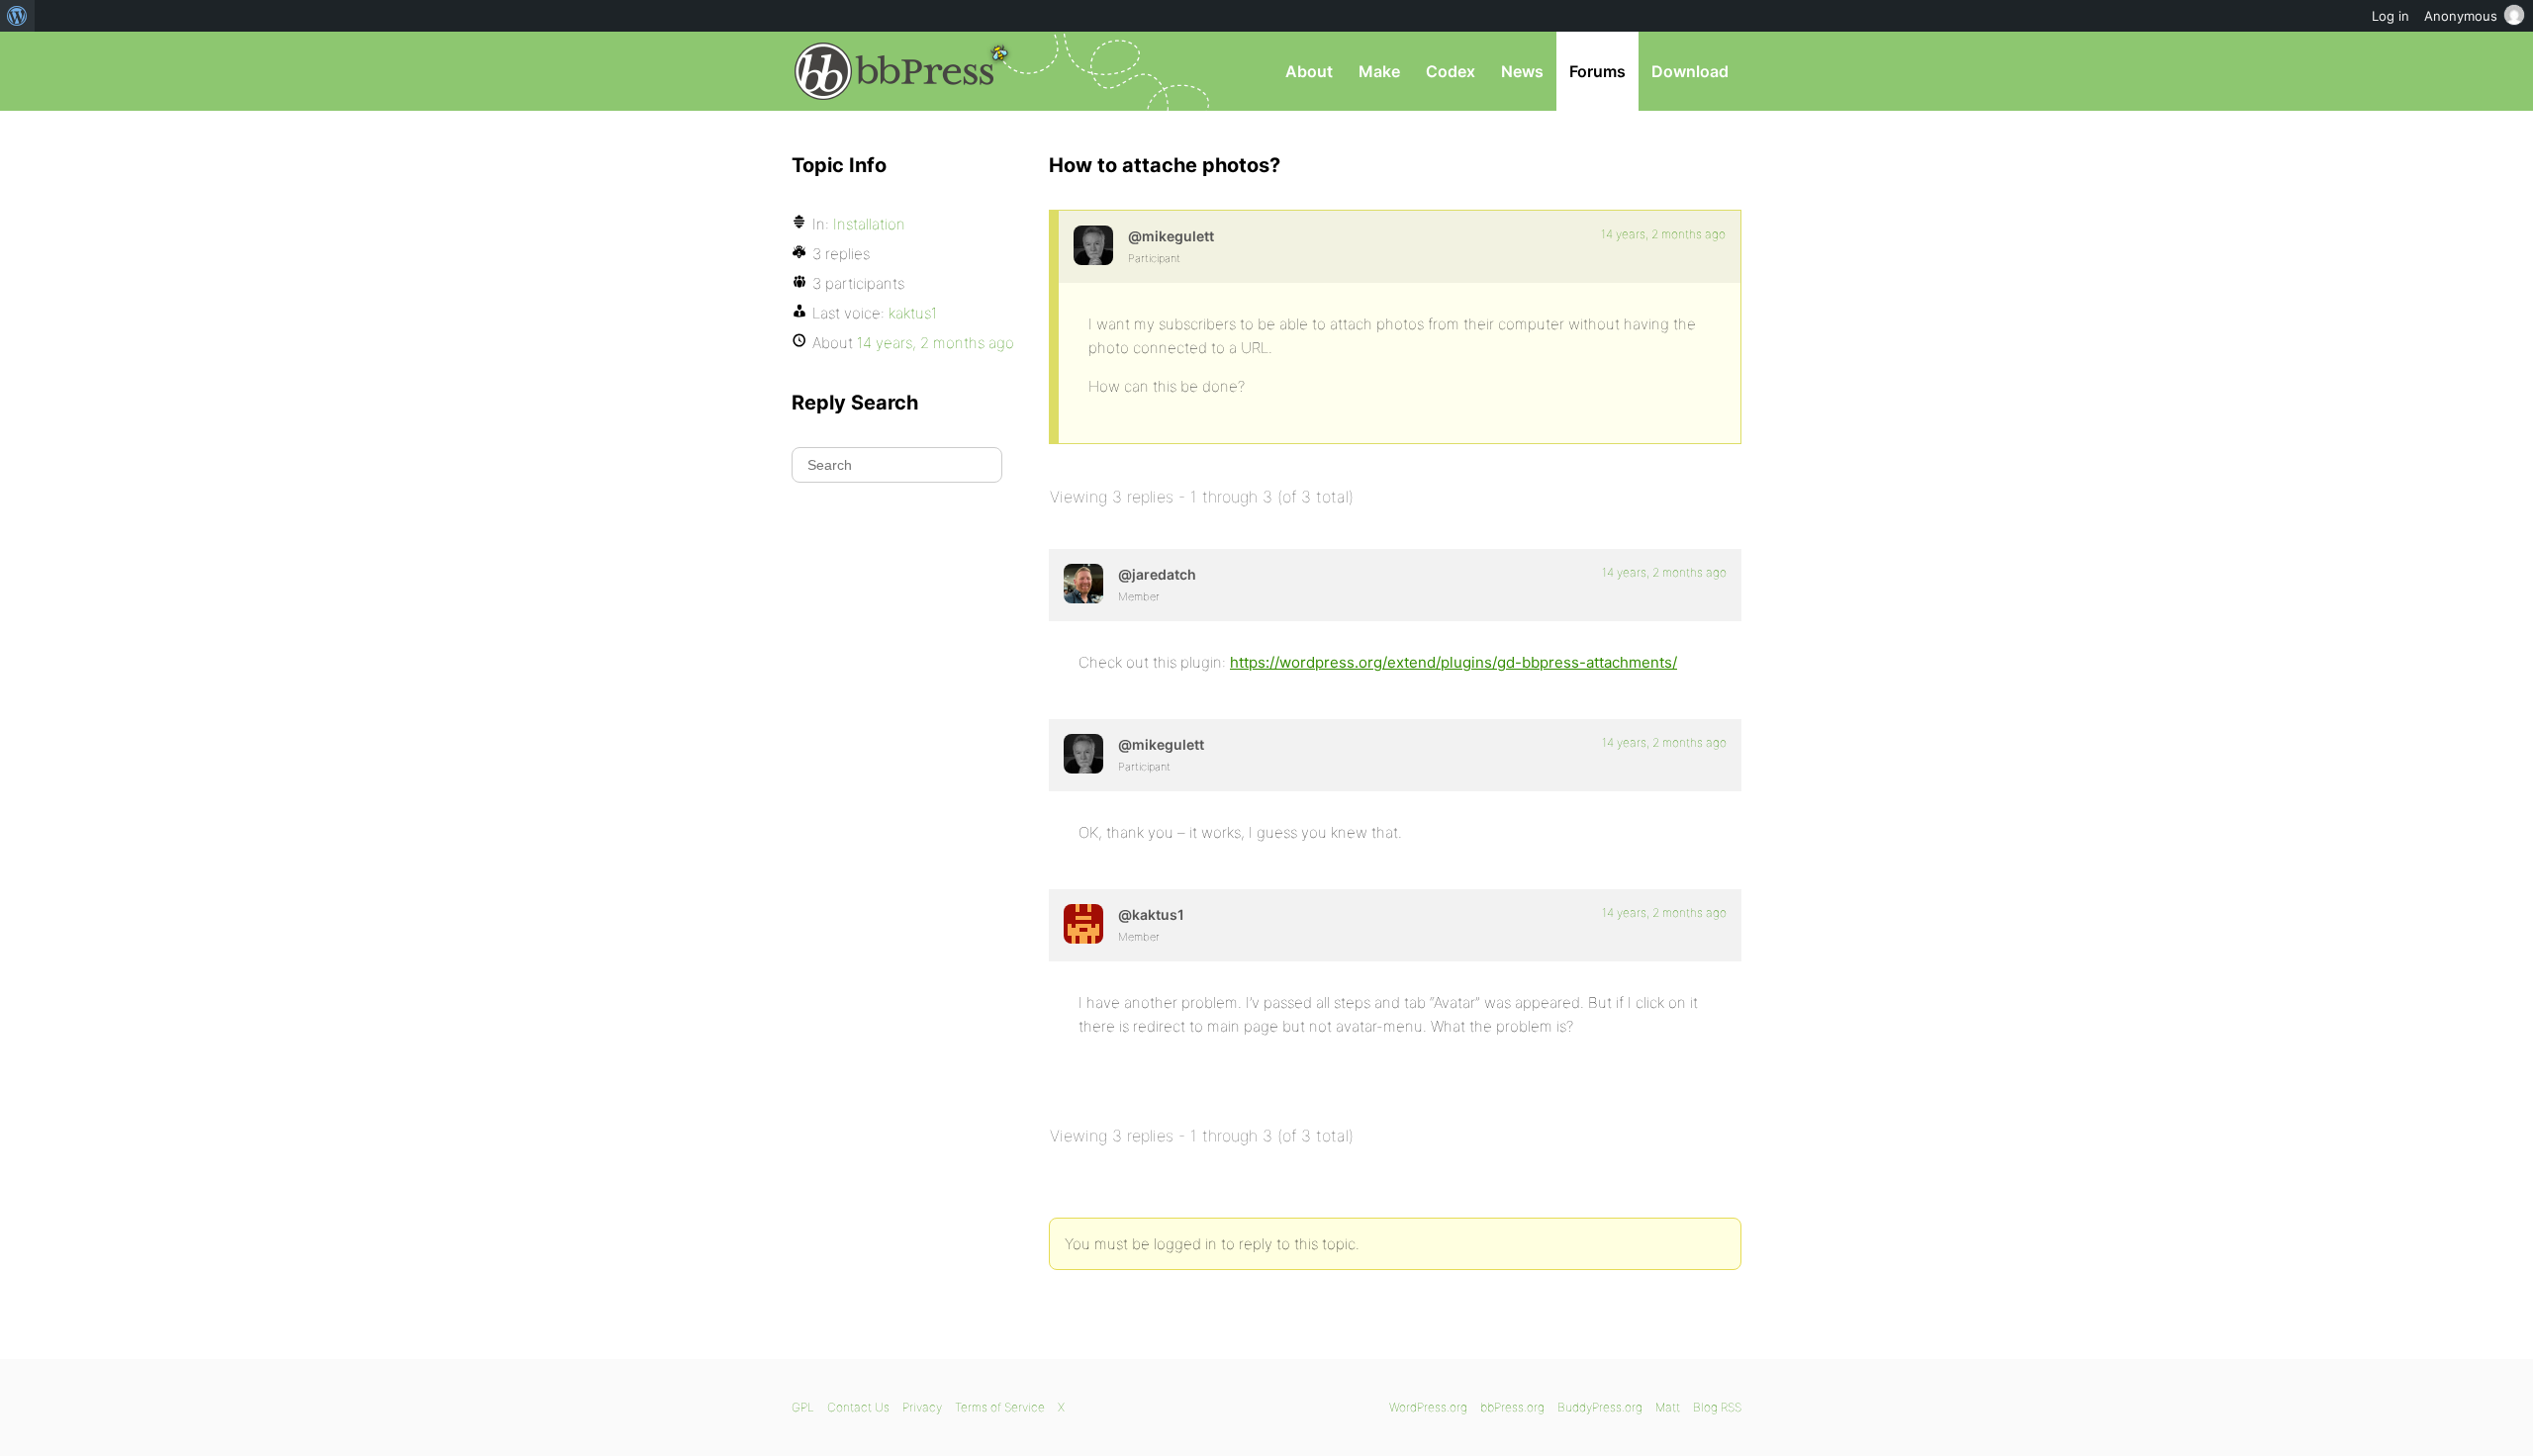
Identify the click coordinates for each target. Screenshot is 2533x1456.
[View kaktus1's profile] (1083, 924)
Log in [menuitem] (2391, 16)
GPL (803, 1407)
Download (1690, 71)
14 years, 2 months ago (1663, 234)
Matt (1668, 1407)
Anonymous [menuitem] (2461, 16)
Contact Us (858, 1407)
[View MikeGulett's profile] (1093, 245)
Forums (1597, 71)
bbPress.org (894, 71)
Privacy (922, 1407)
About (1309, 71)
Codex (1451, 71)
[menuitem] (17, 16)
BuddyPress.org (1600, 1407)
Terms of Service (1000, 1407)
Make (1379, 71)
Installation (869, 224)
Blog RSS (1717, 1407)
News (1522, 71)
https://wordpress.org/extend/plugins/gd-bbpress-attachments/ (1454, 662)
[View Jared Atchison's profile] (1083, 584)
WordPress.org (1428, 1407)
